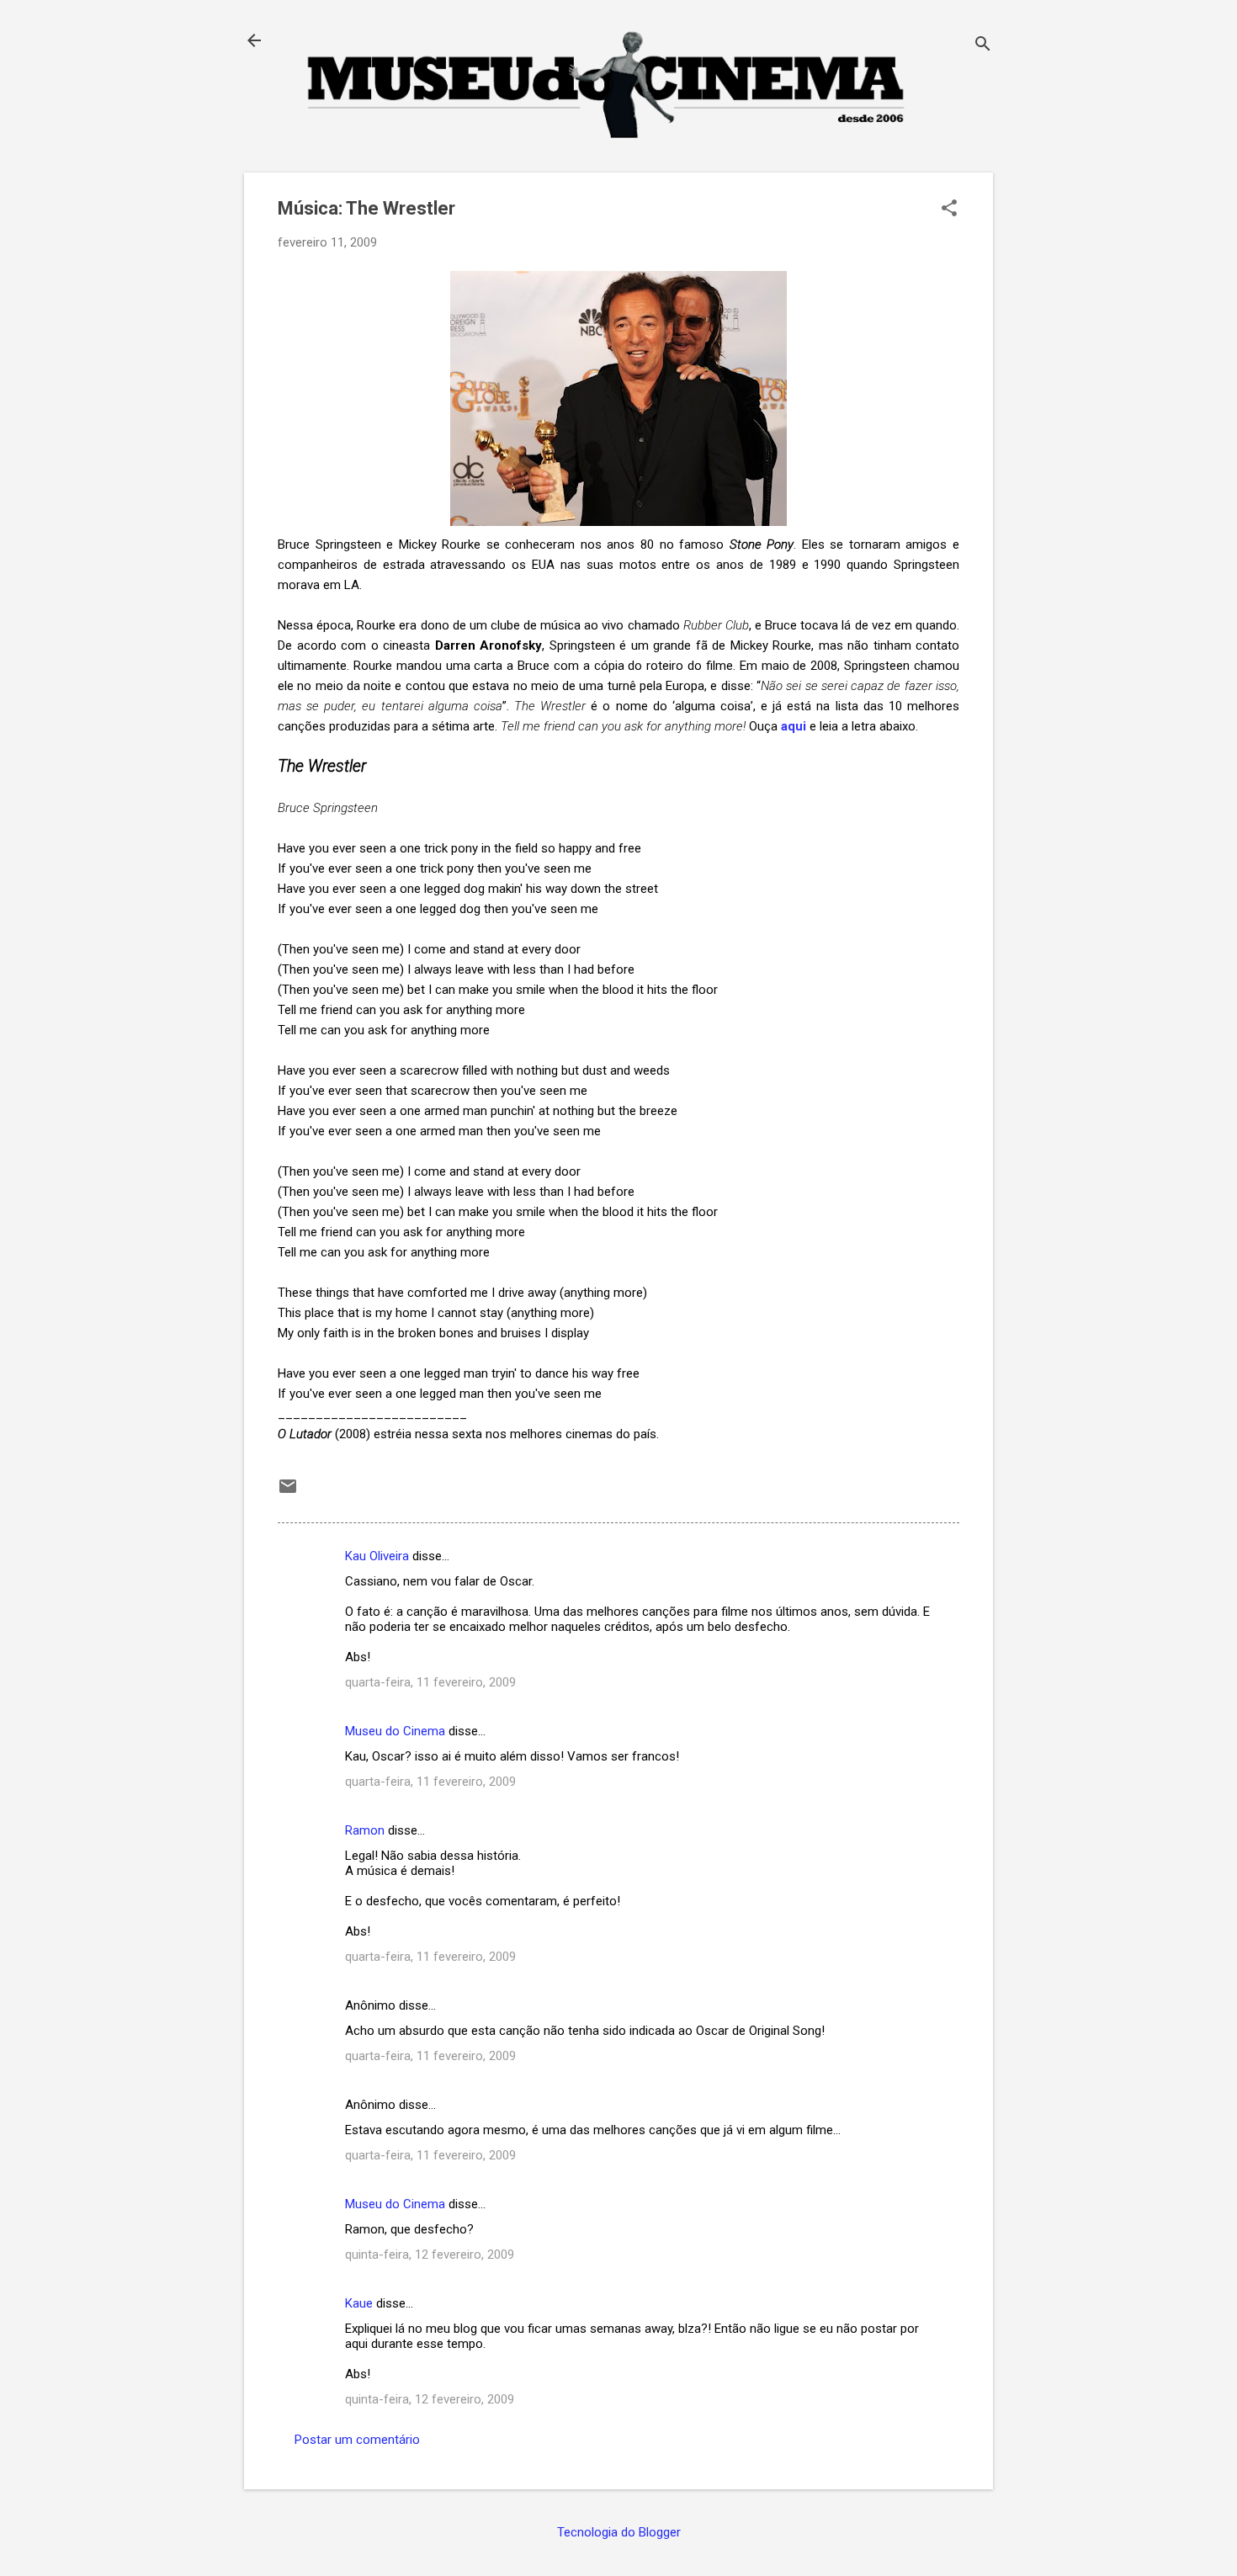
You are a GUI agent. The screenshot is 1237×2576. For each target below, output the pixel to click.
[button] (949, 210)
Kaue (359, 2303)
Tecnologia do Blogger (619, 2532)
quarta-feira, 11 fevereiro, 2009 (430, 1682)
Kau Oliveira (377, 1556)
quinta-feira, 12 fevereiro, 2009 (430, 2255)
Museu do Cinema (395, 1731)
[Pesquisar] (983, 46)
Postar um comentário (357, 2440)
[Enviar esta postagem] (288, 1492)
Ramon (365, 1830)
